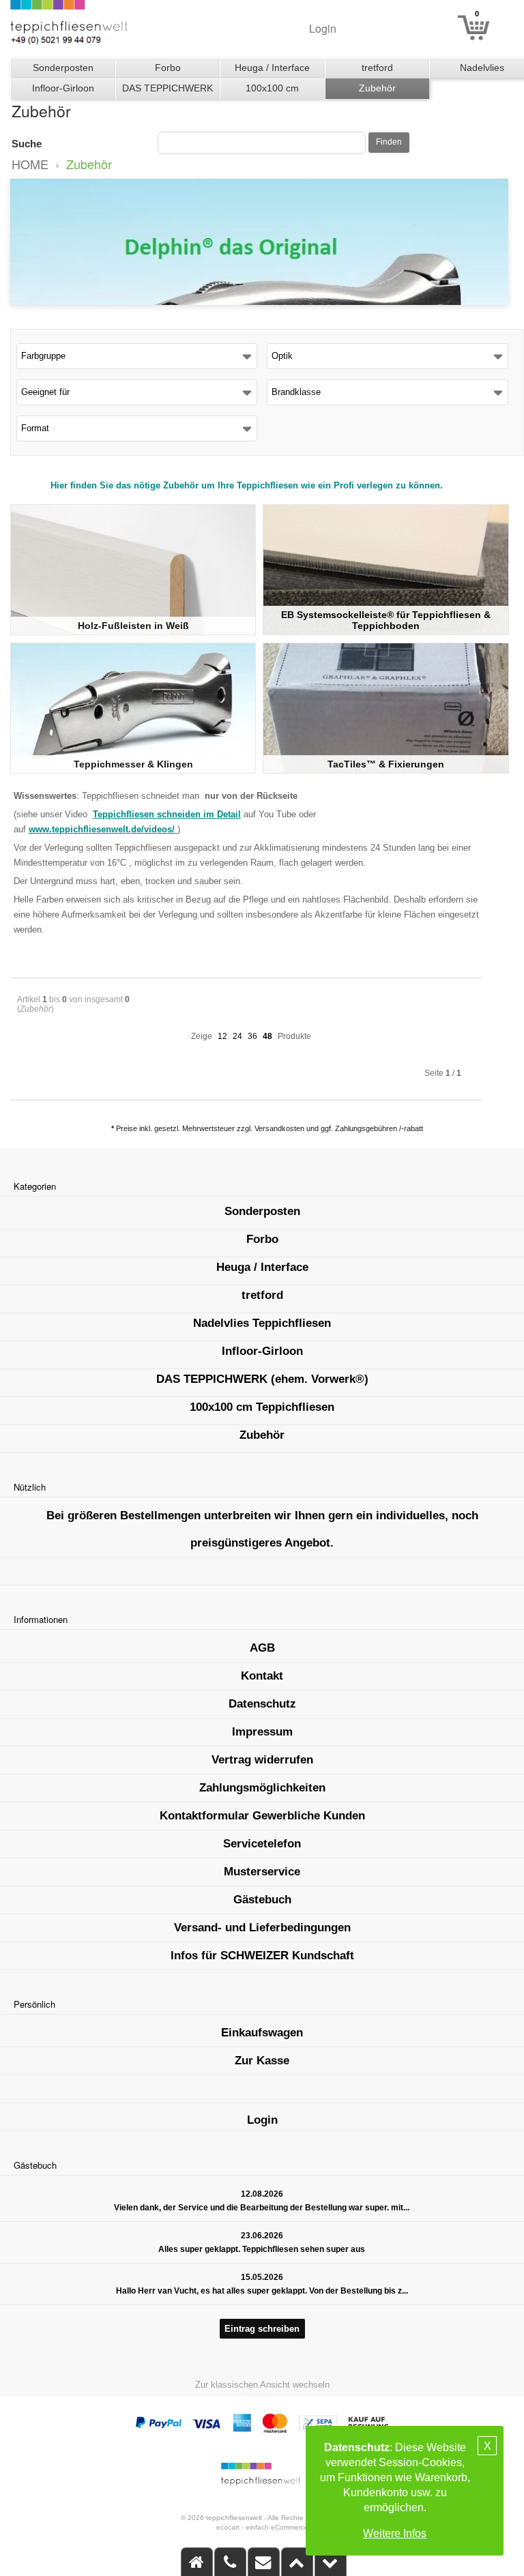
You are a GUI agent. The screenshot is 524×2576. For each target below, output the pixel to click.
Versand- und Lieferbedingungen (262, 1928)
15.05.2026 (262, 2277)
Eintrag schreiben (262, 2329)
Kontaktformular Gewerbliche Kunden (262, 1816)
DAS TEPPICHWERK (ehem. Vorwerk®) (168, 91)
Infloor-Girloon (63, 88)
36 (252, 1036)
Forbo (168, 68)
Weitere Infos (395, 2533)
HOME (30, 164)
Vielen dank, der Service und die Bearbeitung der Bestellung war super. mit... (262, 2208)
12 (222, 1036)
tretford (377, 68)
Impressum (262, 1732)
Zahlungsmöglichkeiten (262, 1788)
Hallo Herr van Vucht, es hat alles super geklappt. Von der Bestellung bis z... (262, 2291)
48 (267, 1036)
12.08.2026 (262, 2194)
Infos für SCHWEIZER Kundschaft (262, 1956)
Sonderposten (63, 68)
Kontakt (262, 1676)
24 (237, 1036)
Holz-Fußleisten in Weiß (133, 626)
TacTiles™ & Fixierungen (386, 764)
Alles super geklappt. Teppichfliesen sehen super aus (262, 2249)
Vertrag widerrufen (262, 1760)
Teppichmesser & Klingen (133, 764)
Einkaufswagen (262, 2033)
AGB (262, 1648)
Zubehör (377, 88)
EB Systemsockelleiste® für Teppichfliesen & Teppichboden (386, 620)
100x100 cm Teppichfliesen (272, 91)
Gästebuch (262, 1900)
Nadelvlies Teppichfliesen (262, 1323)
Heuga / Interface (272, 68)
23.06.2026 (262, 2236)
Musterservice (262, 1872)
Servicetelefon (262, 1844)
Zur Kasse (262, 2061)
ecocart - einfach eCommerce (262, 2527)
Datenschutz (262, 1704)
